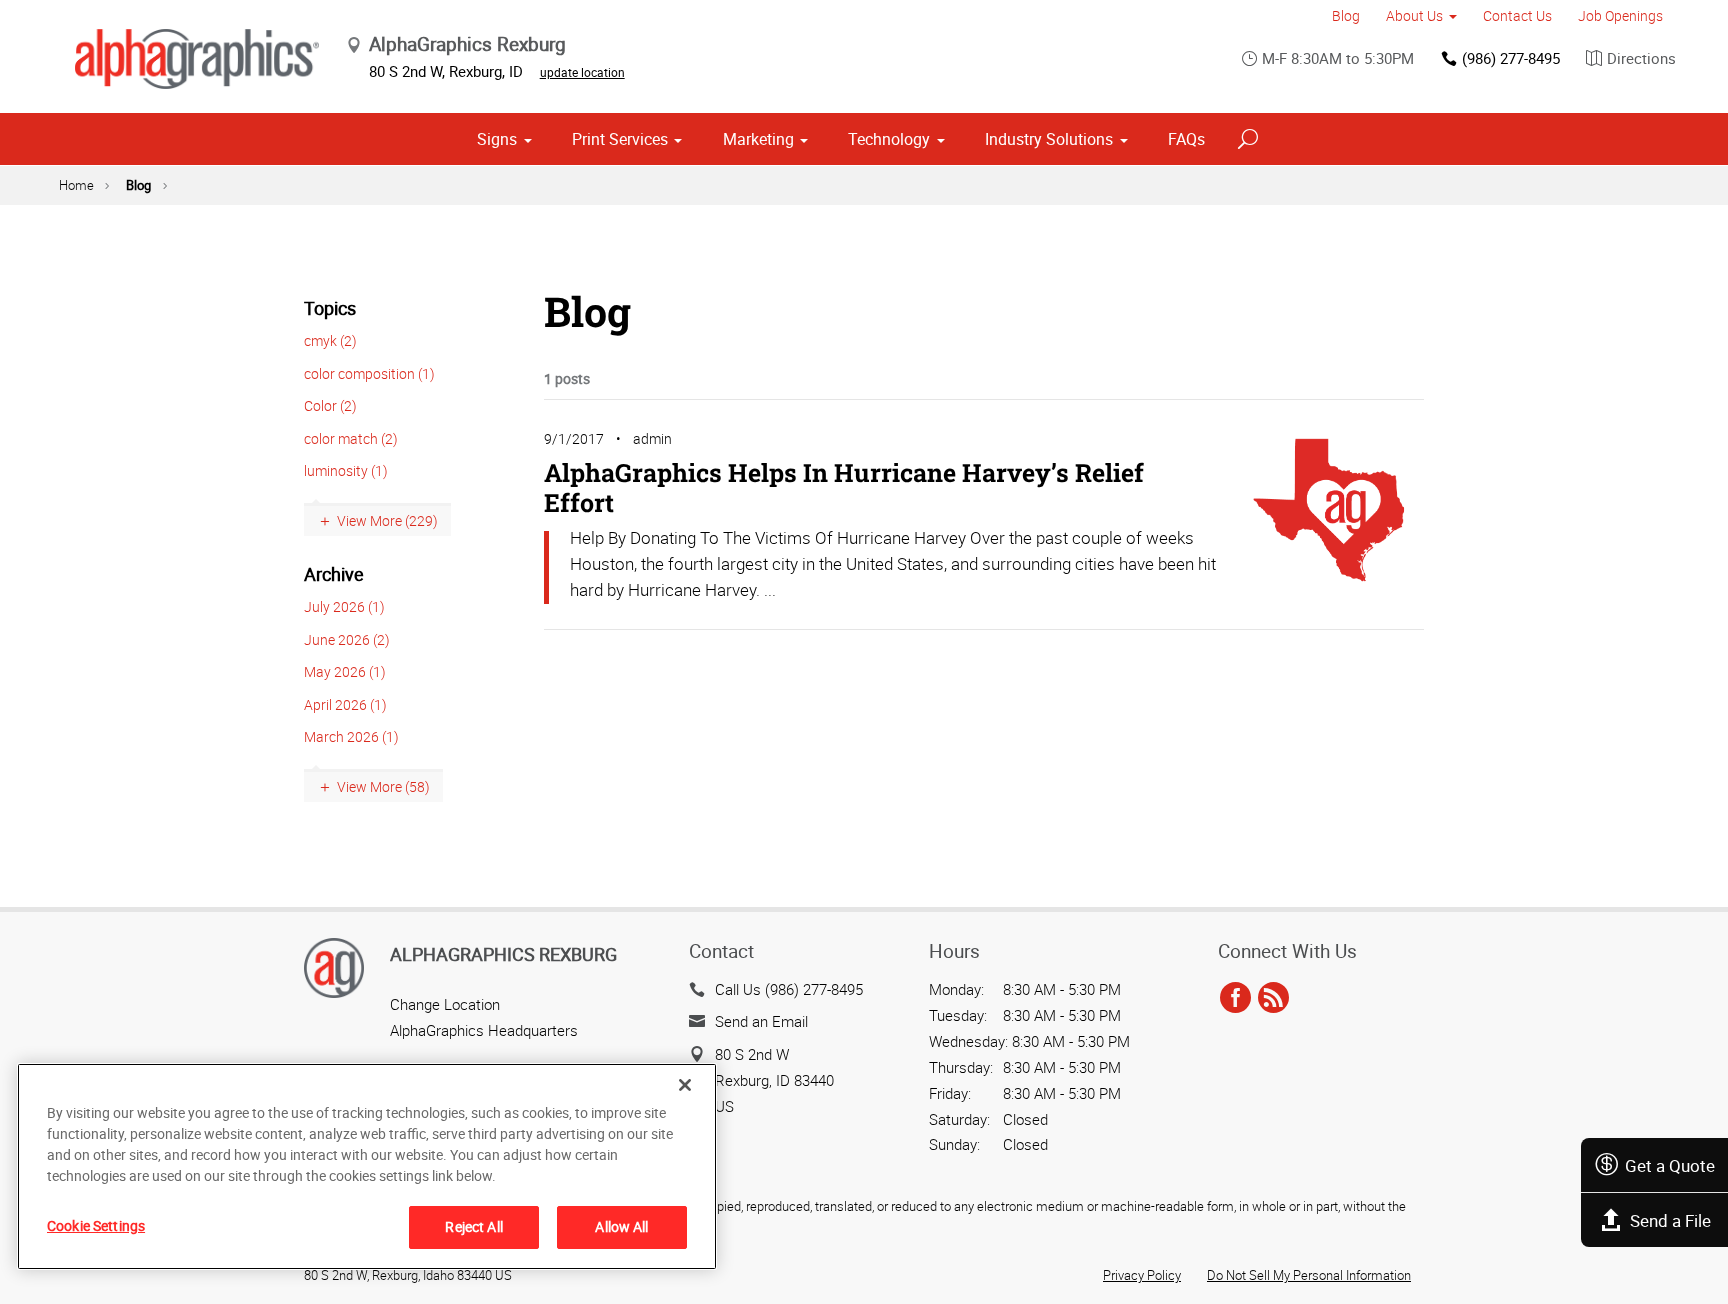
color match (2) (351, 438)
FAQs (1186, 139)
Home (76, 185)
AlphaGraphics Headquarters (484, 1030)
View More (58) (383, 786)
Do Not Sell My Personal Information (1309, 1275)
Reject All (473, 1226)
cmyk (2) (330, 340)
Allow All (621, 1226)
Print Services (620, 139)
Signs (497, 139)
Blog (1346, 15)
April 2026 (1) (345, 704)
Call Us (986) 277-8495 (789, 989)
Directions (1641, 58)
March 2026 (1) (351, 736)
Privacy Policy (1142, 1275)
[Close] (685, 1085)
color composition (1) (369, 373)
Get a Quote (1670, 1165)
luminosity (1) (346, 470)
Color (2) (330, 405)
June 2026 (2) (347, 639)
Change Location (445, 1004)
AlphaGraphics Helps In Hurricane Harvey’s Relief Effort (844, 487)
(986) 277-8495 (1511, 58)
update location (582, 72)
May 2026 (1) (345, 671)
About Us (1414, 15)
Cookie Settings (96, 1225)
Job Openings (1620, 15)
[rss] (1273, 999)
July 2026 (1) (344, 606)
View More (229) (387, 520)
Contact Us (1517, 15)
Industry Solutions (1049, 139)
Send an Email (761, 1021)
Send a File (1670, 1220)
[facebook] (1235, 999)
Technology (889, 139)
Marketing (758, 139)
